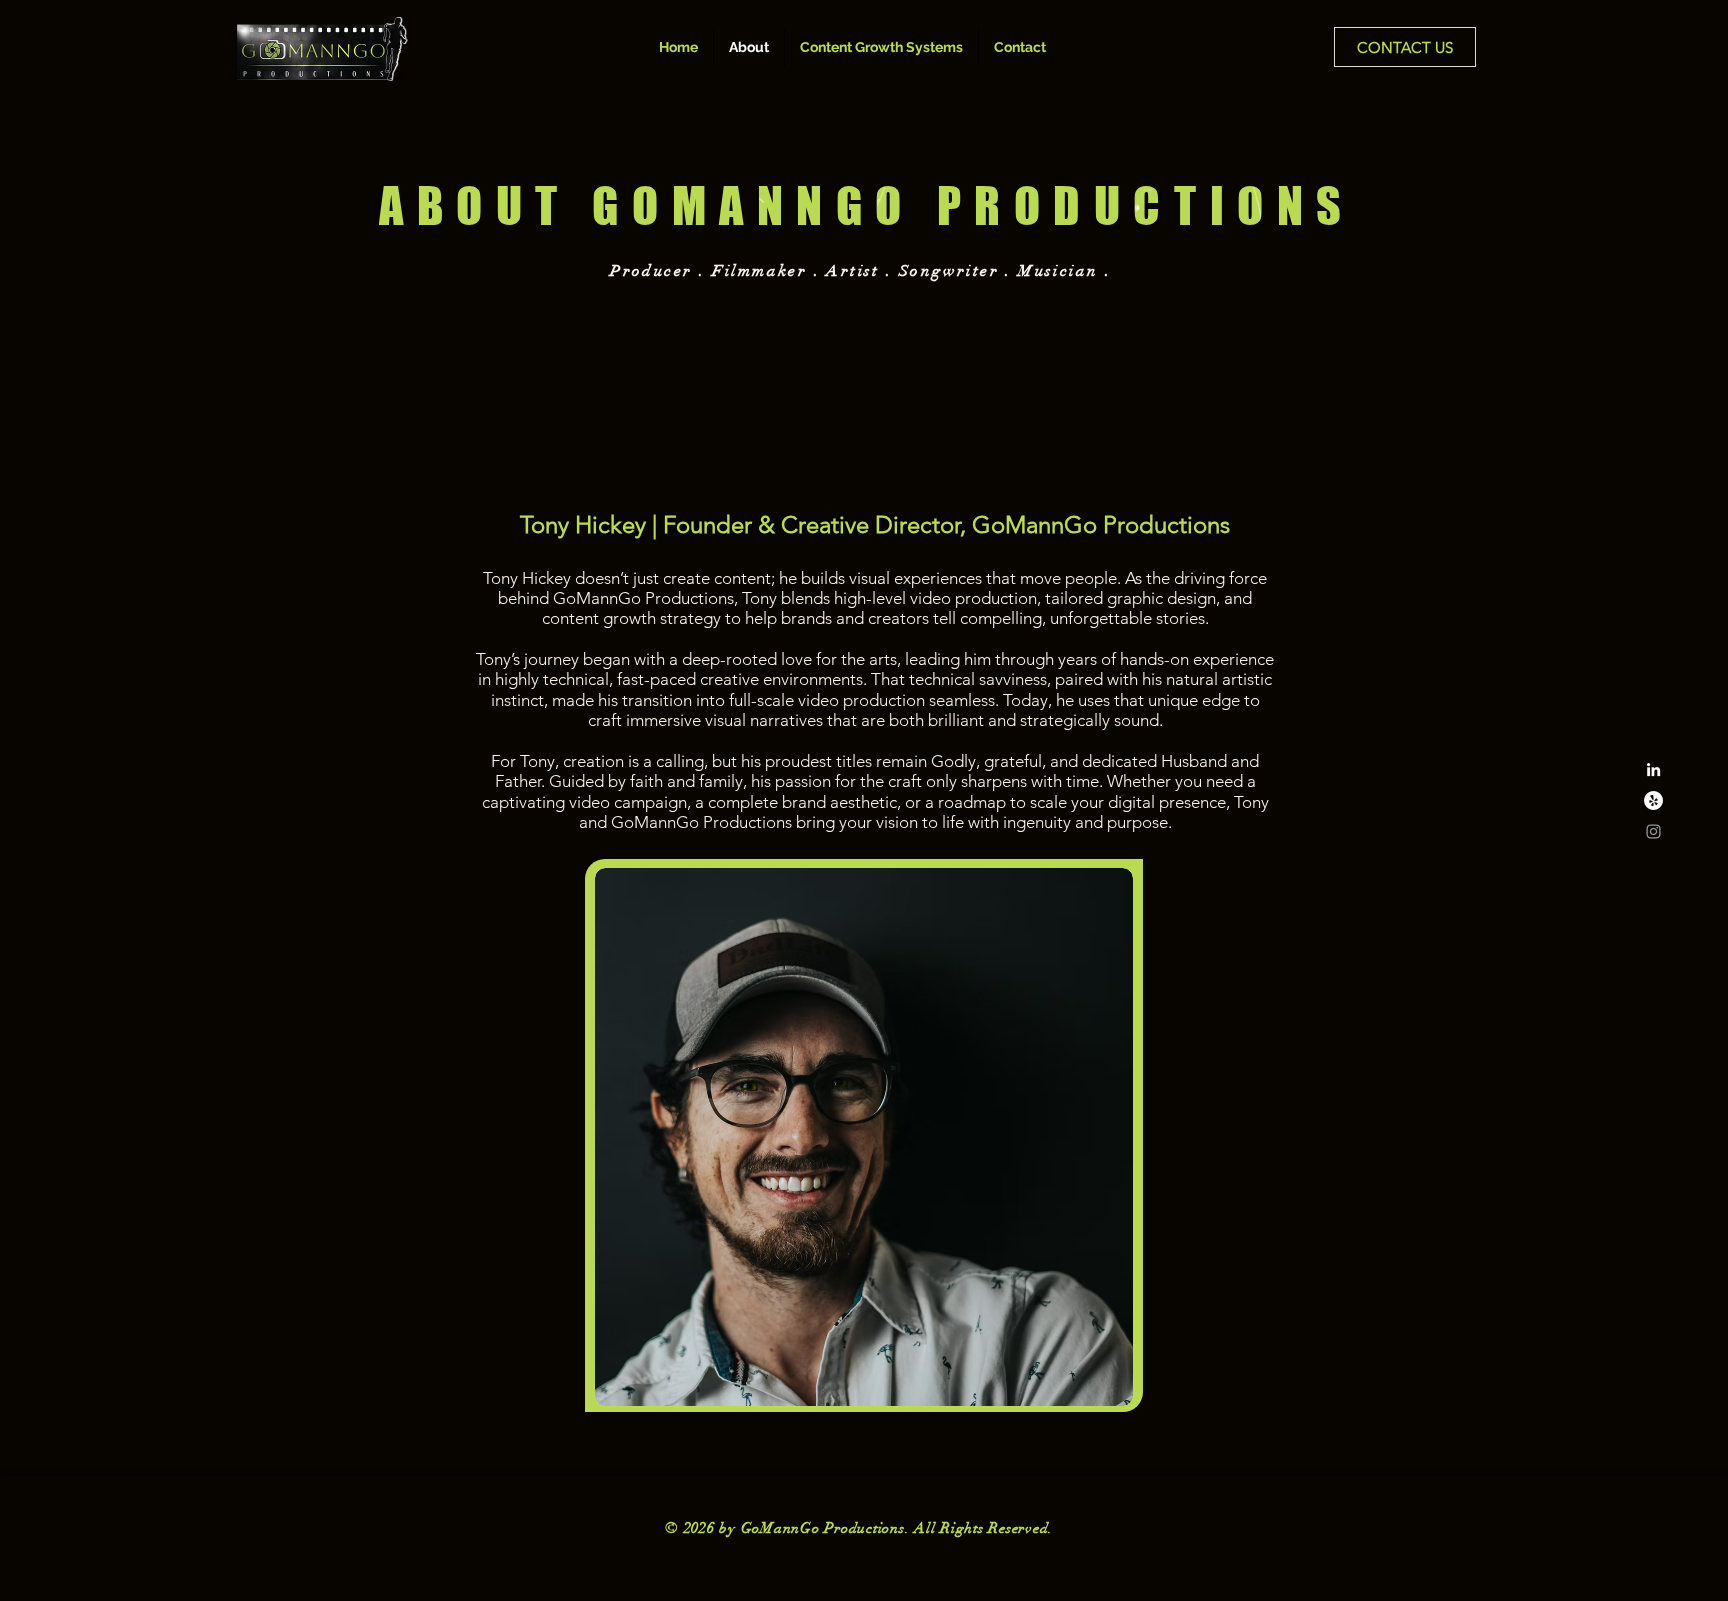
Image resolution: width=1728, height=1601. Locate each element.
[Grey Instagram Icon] (1653, 831)
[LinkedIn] (1653, 769)
